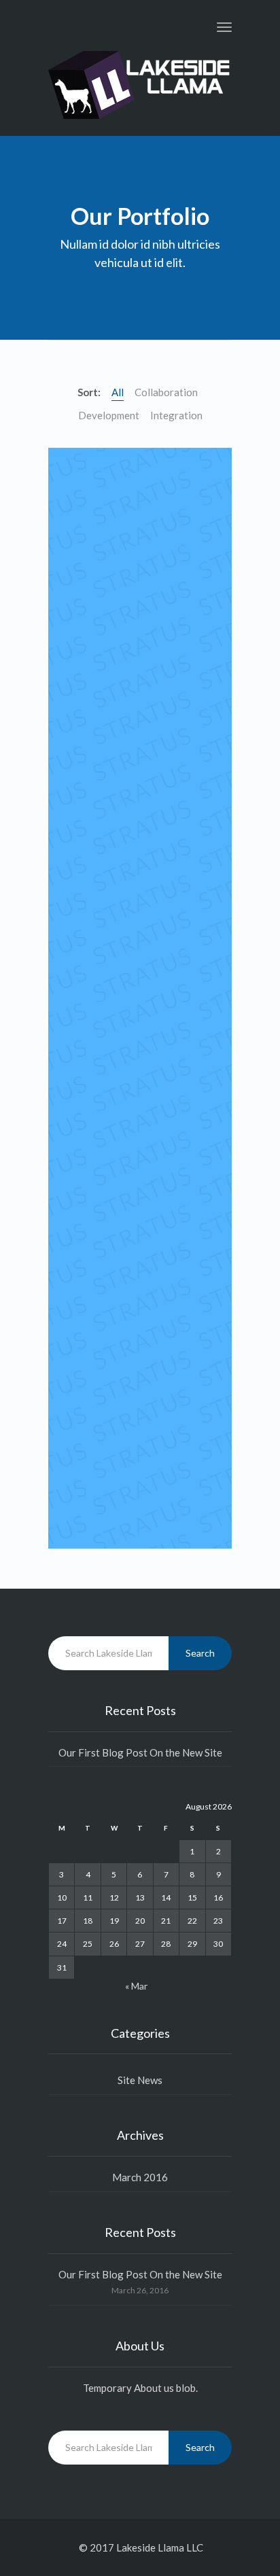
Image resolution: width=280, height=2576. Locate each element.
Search (200, 1653)
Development (109, 415)
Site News (140, 2080)
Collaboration (166, 392)
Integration (176, 415)
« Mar (136, 1986)
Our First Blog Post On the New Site (140, 1752)
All (118, 392)
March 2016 (140, 2177)
